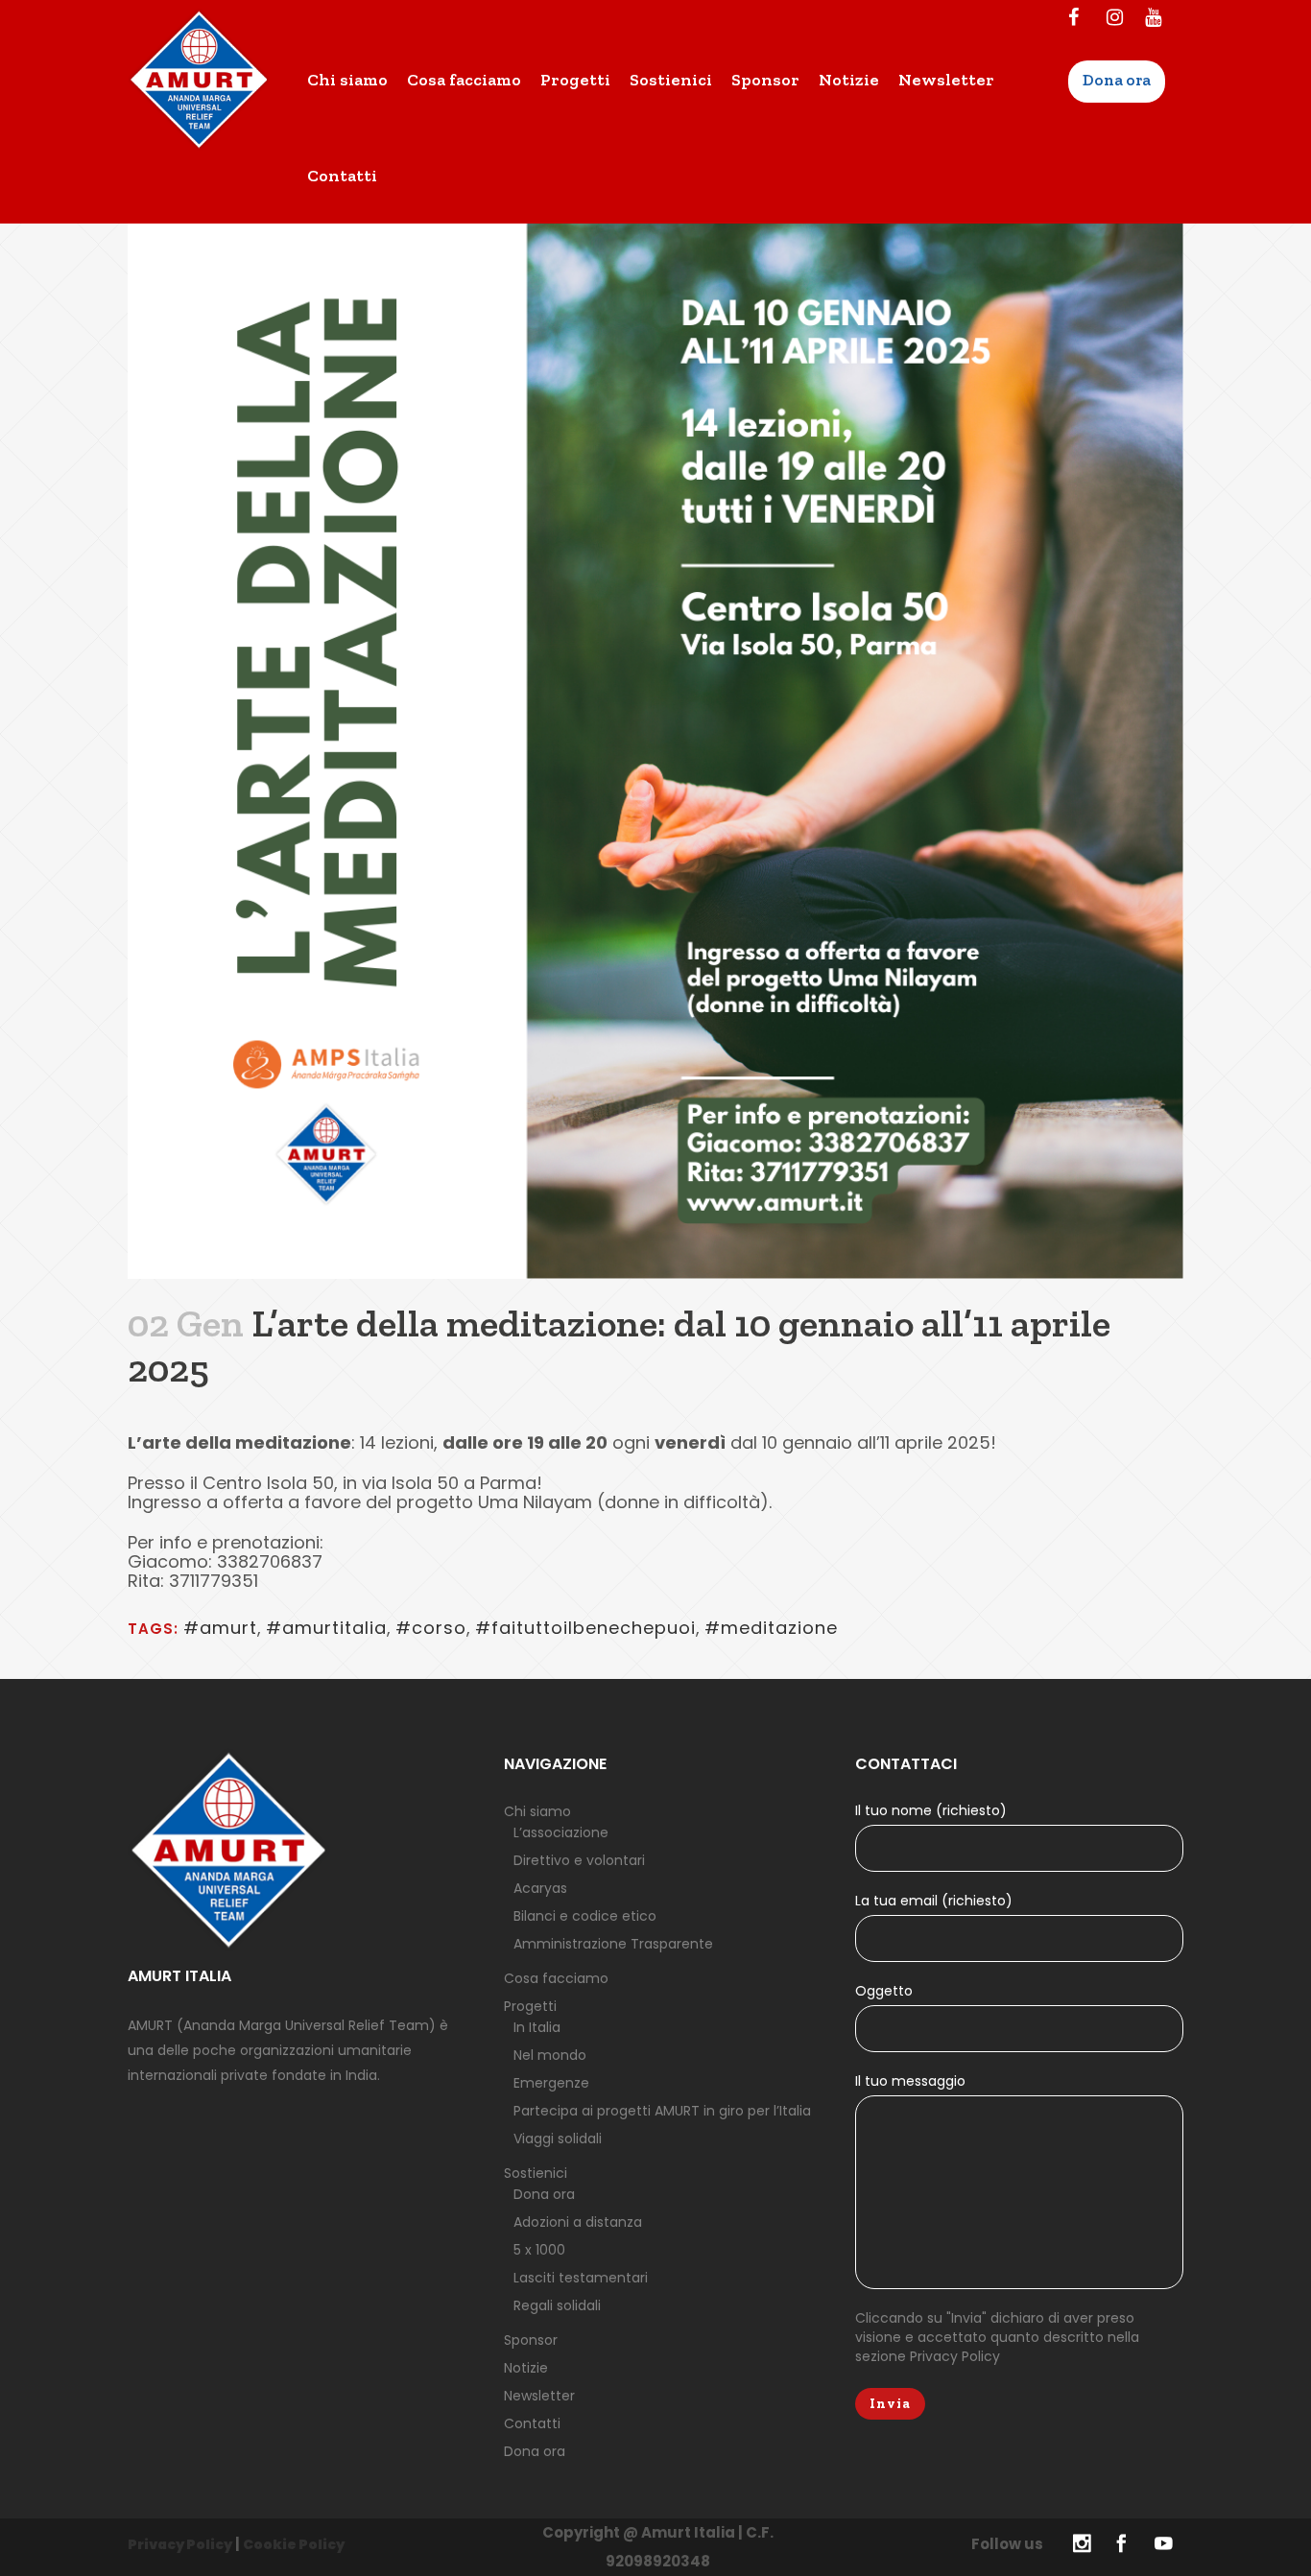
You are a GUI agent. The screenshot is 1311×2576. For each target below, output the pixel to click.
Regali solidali (557, 2305)
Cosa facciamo (556, 1978)
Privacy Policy (955, 2356)
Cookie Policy (294, 2544)
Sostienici (536, 2173)
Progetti (530, 2006)
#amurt (220, 1628)
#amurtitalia (326, 1628)
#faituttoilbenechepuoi (585, 1628)
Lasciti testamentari (581, 2278)
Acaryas (540, 1888)
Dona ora (544, 2194)
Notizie (526, 2368)
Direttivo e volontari (579, 1860)
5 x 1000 (539, 2250)
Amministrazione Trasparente (613, 1944)
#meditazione (771, 1628)
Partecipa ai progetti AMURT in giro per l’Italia (662, 2111)
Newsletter (539, 2396)
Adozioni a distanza (578, 2222)
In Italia (537, 2027)
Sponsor (531, 2340)
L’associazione (561, 1832)
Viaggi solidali (558, 2139)
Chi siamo (537, 1811)
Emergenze (551, 2083)
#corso (431, 1628)
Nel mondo (550, 2055)
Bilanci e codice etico (585, 1916)
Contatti (532, 2423)
